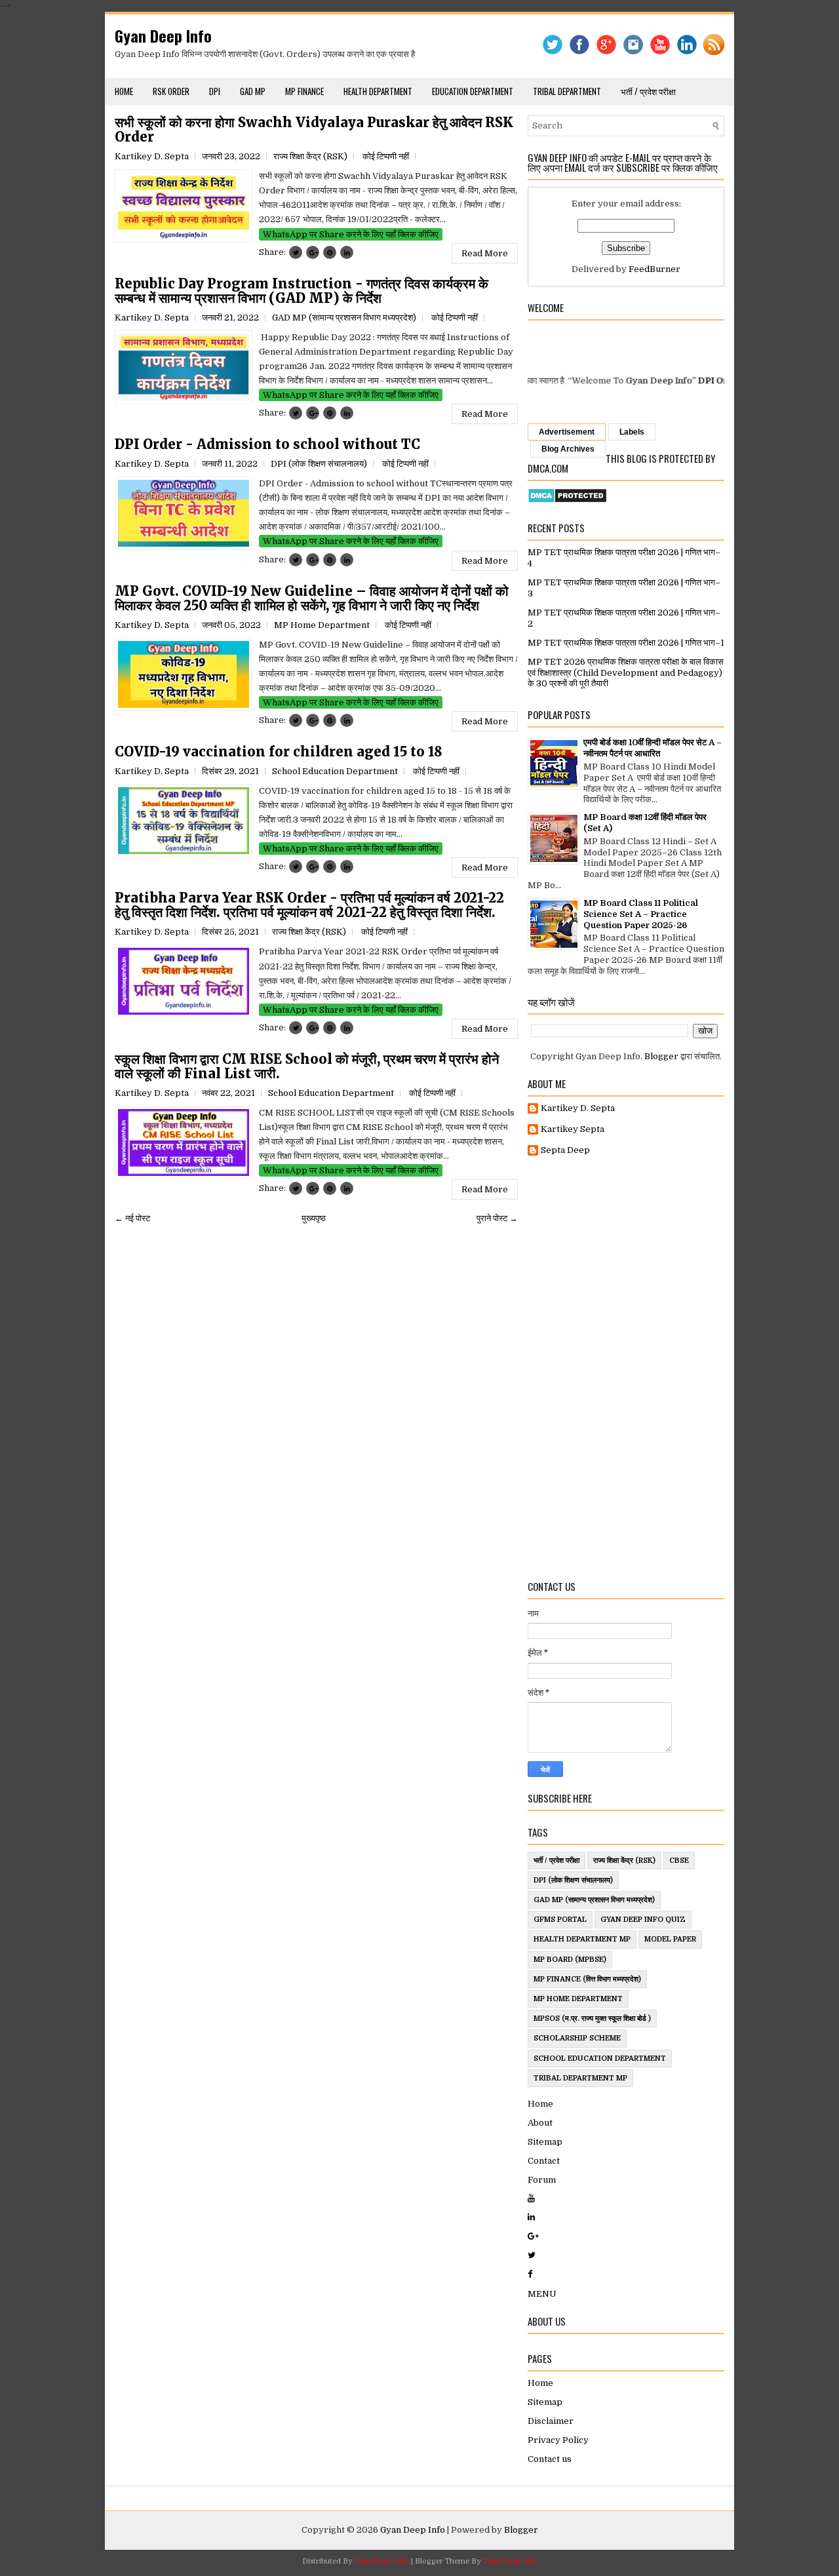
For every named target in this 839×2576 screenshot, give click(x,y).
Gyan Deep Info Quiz (643, 1920)
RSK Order (171, 91)
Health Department (378, 91)
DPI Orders (683, 381)
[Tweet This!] (296, 252)
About (540, 2123)
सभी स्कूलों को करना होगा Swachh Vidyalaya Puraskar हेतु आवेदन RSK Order (314, 130)
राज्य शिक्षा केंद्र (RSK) (310, 156)
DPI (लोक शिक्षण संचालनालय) (319, 464)
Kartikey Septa (573, 1129)
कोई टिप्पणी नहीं (386, 156)
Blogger (661, 1056)
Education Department (473, 91)
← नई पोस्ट (132, 1218)
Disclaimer (551, 2421)
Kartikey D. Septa (578, 1108)
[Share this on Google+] (313, 252)
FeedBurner (654, 269)
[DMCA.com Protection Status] (567, 500)
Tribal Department (567, 91)
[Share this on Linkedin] (347, 252)
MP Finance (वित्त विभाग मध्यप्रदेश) (587, 1979)
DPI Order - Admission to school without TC (267, 444)
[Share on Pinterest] (330, 252)
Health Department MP (582, 1939)
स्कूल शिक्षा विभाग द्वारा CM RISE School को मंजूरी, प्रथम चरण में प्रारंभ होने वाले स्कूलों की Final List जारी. (307, 1066)
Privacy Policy (558, 2440)
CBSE (679, 1861)
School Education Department (335, 771)
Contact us (550, 2459)
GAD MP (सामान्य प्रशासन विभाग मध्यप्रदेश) (344, 318)
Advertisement (567, 432)
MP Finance (304, 91)
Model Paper (670, 1939)
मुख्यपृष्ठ (314, 1218)
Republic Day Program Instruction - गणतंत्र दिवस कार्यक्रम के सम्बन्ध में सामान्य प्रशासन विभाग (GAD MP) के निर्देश (302, 291)
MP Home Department (322, 625)
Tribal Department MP (580, 2078)
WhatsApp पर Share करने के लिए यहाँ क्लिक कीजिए (351, 234)
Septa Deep (565, 1150)
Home (124, 91)
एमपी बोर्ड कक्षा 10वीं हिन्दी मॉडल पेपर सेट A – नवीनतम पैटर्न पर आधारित (653, 748)
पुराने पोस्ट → (497, 1218)
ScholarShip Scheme (577, 2038)
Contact (544, 2161)
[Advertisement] (626, 1369)
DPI (215, 91)
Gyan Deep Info (163, 35)
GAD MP (253, 91)
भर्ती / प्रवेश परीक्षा (648, 91)
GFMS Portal (560, 1920)
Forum (542, 2180)
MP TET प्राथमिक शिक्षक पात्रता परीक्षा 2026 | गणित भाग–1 (626, 643)
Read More (485, 253)
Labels (632, 432)
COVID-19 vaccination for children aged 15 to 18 (279, 752)
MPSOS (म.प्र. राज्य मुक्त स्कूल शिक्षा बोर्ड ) (592, 2019)
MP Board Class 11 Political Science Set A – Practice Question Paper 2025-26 (641, 914)
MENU (542, 2294)
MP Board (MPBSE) (570, 1960)
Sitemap (545, 2142)
